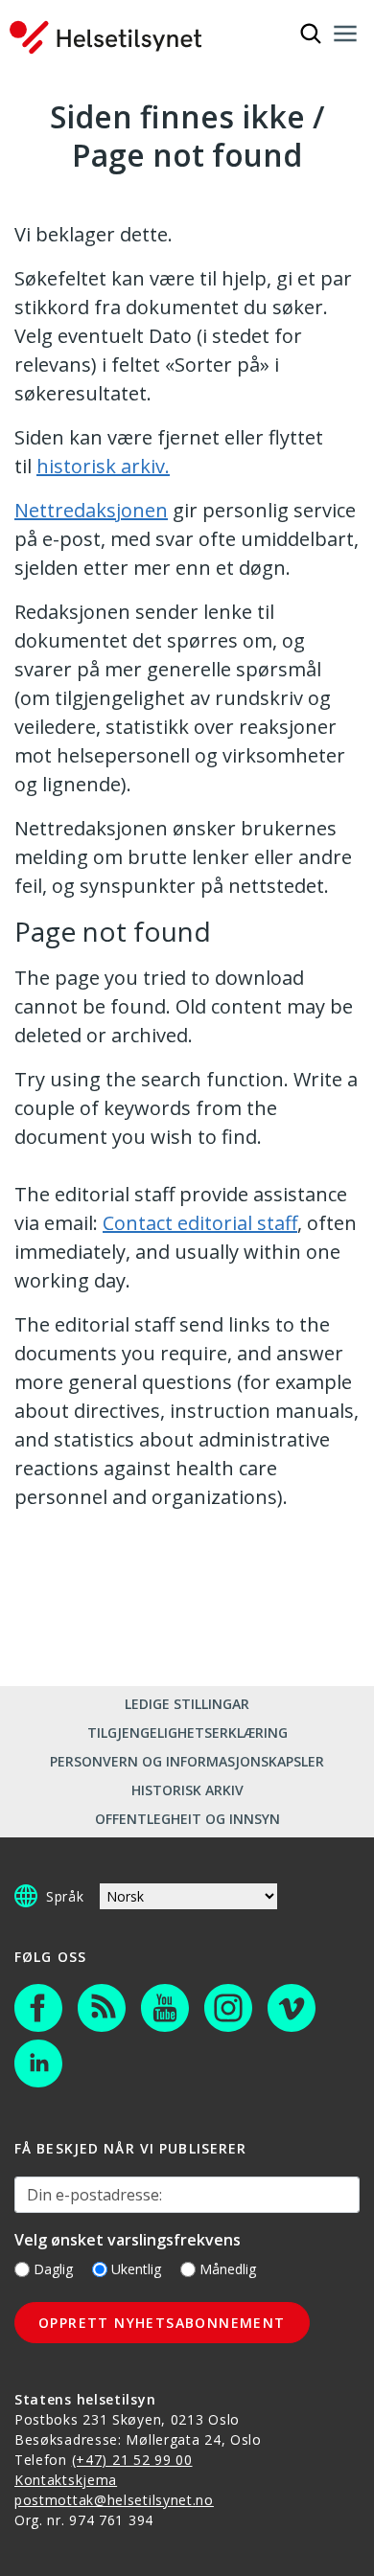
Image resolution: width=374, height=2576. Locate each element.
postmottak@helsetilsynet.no (114, 2500)
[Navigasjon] (345, 34)
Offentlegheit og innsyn (187, 1819)
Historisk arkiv (187, 1790)
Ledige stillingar (187, 1704)
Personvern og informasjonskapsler (187, 1761)
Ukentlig (136, 2269)
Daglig (53, 2269)
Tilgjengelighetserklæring (187, 1733)
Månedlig (228, 2269)
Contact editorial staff (200, 1223)
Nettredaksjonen (91, 510)
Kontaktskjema (66, 2480)
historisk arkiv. (103, 466)
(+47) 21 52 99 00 (132, 2460)
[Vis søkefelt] (311, 34)
